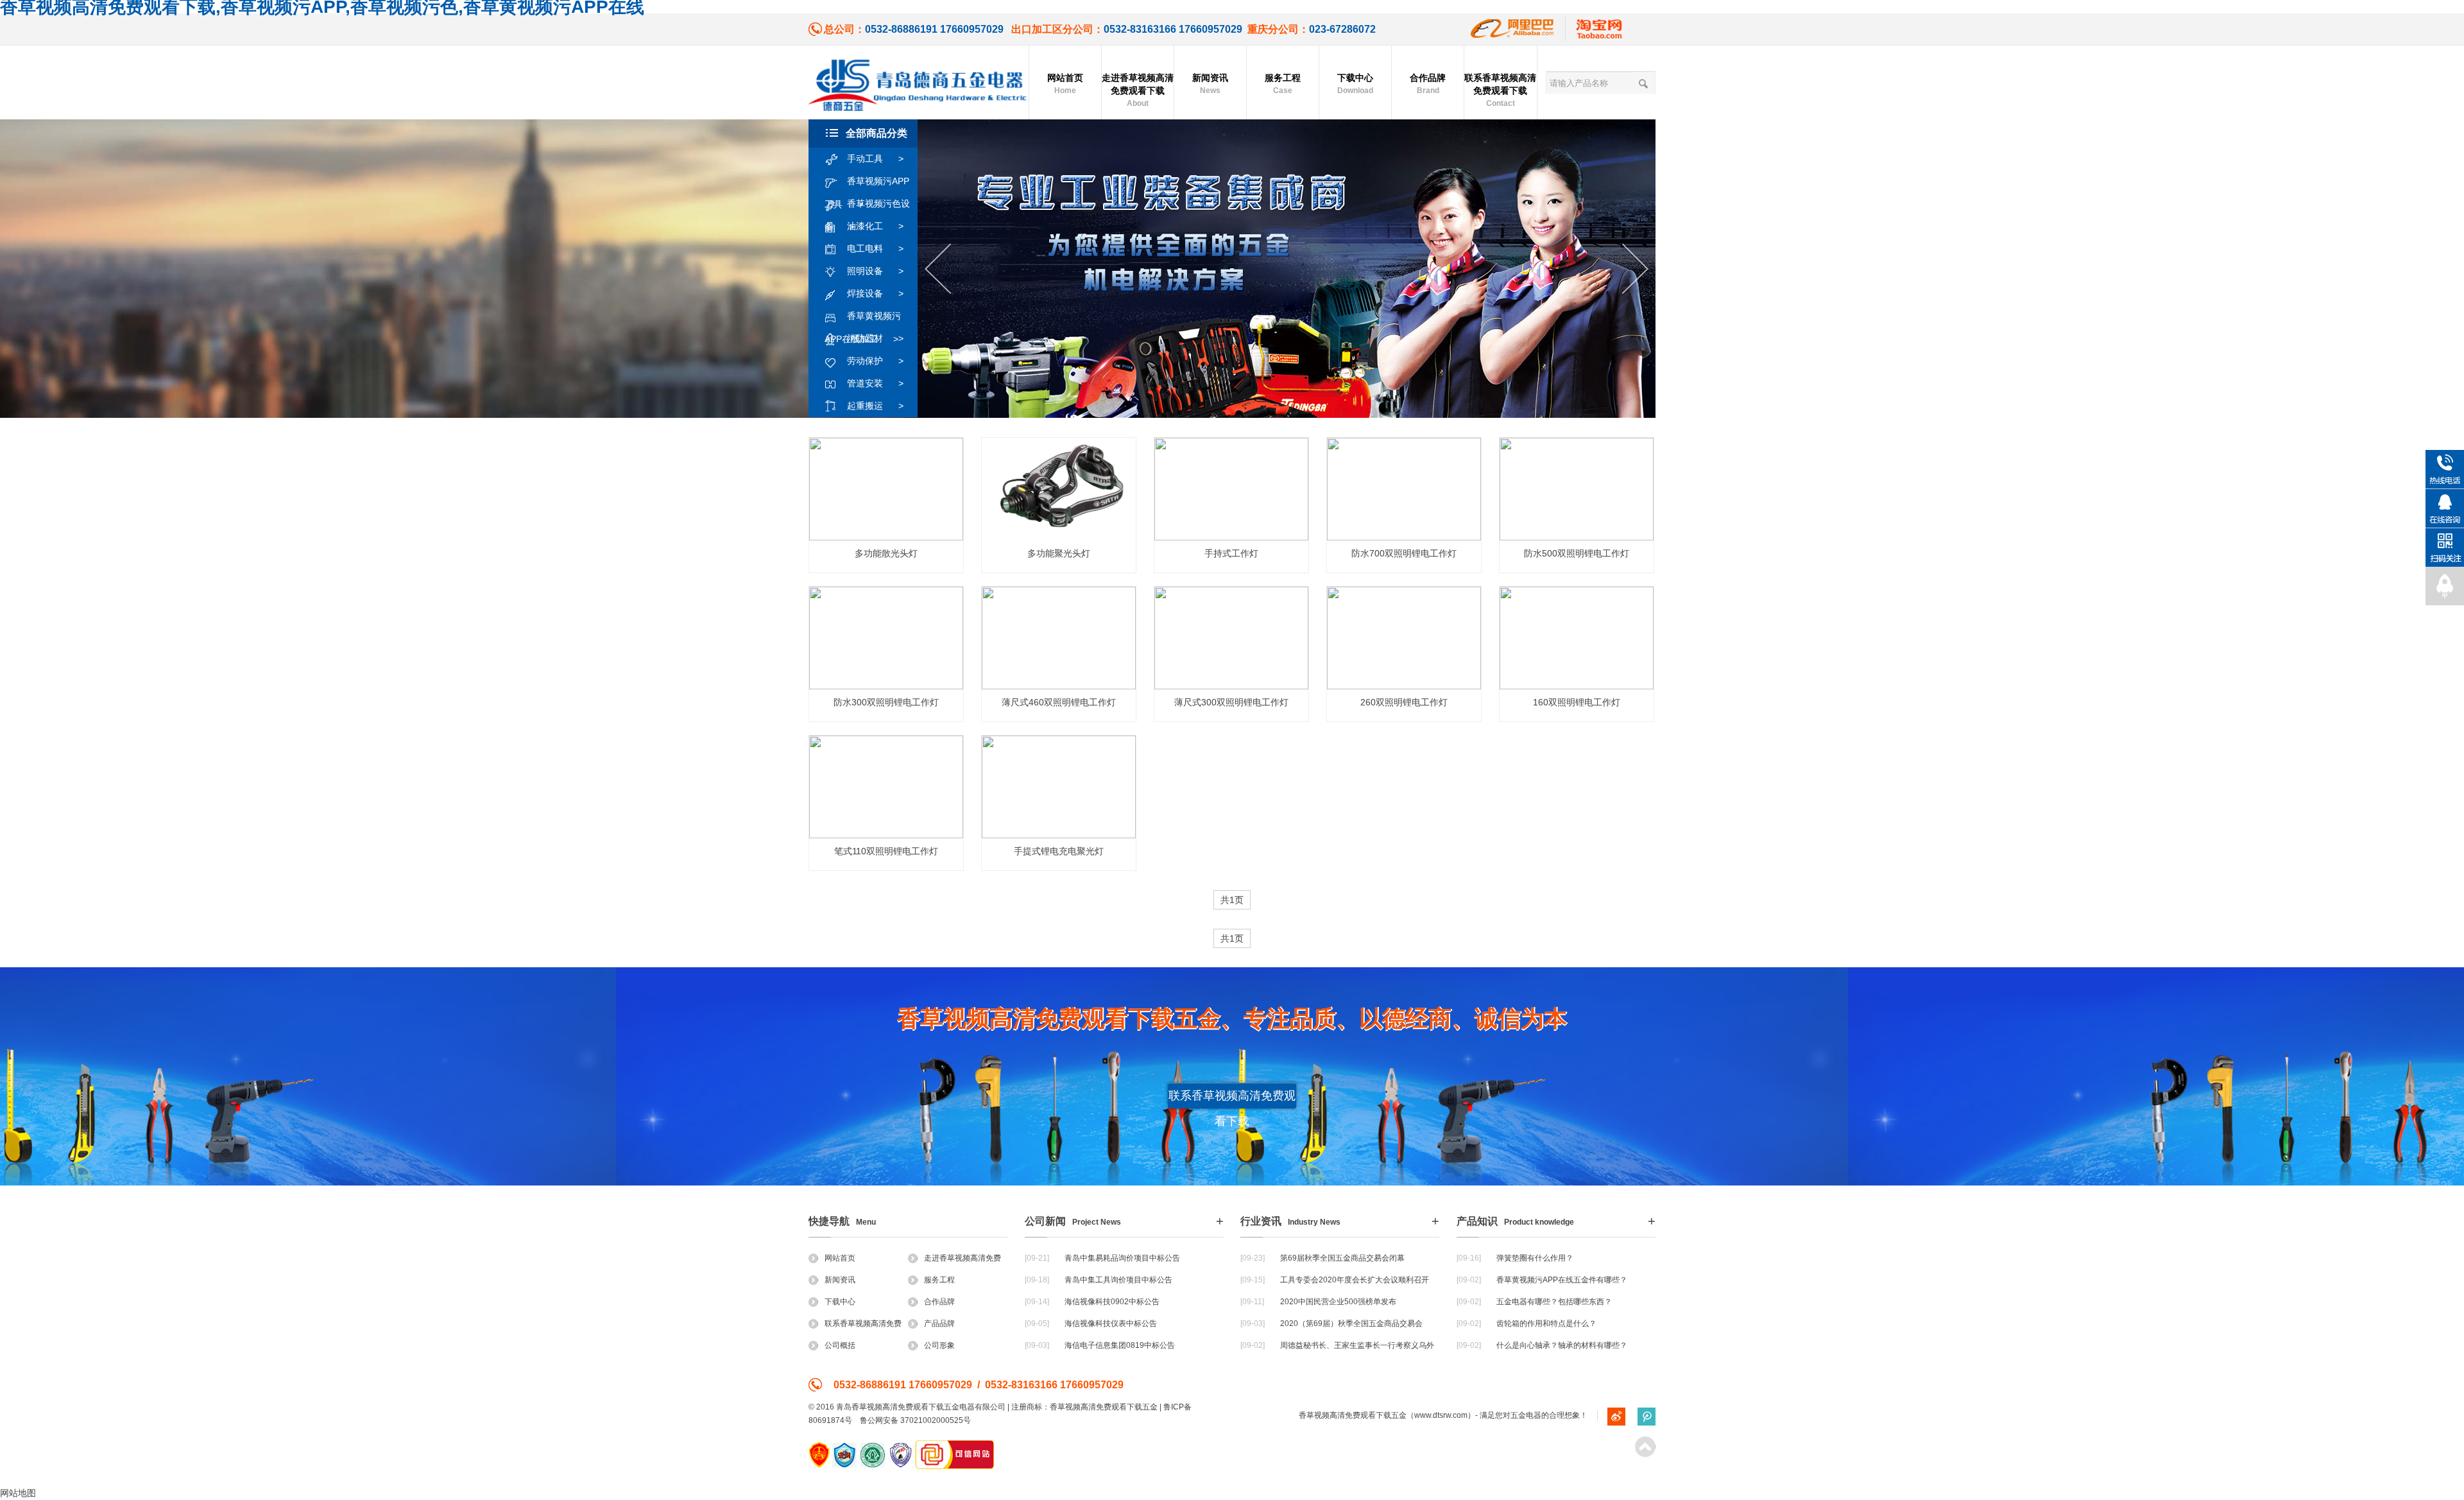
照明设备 (875, 271)
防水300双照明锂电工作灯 (886, 702)
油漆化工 (875, 226)
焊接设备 (875, 293)
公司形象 (939, 1345)
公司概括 (840, 1345)
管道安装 (875, 383)
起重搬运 (875, 406)
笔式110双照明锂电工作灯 (886, 851)
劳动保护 (875, 361)
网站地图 (18, 1493)
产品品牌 (939, 1323)
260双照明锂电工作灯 (1404, 702)
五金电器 (1526, 1415)
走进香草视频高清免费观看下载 (1138, 90)
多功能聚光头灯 (1059, 553)
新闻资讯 (1210, 84)
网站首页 (1065, 84)
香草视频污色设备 (867, 207)
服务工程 (1283, 84)
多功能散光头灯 (886, 553)
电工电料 (875, 248)
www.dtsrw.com (1441, 1415)
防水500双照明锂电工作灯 (1577, 553)
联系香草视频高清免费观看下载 (1500, 90)
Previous (938, 269)
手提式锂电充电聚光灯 (1059, 851)
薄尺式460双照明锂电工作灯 (1059, 702)
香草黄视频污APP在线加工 (863, 319)
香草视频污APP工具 (867, 184)
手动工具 (875, 159)
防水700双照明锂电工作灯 (1404, 553)
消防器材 (875, 338)
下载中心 (1355, 84)
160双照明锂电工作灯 (1577, 702)
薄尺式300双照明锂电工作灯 (1231, 702)
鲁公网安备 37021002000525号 (915, 1420)
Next (1635, 269)
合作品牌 (1428, 84)
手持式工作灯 (1231, 553)
